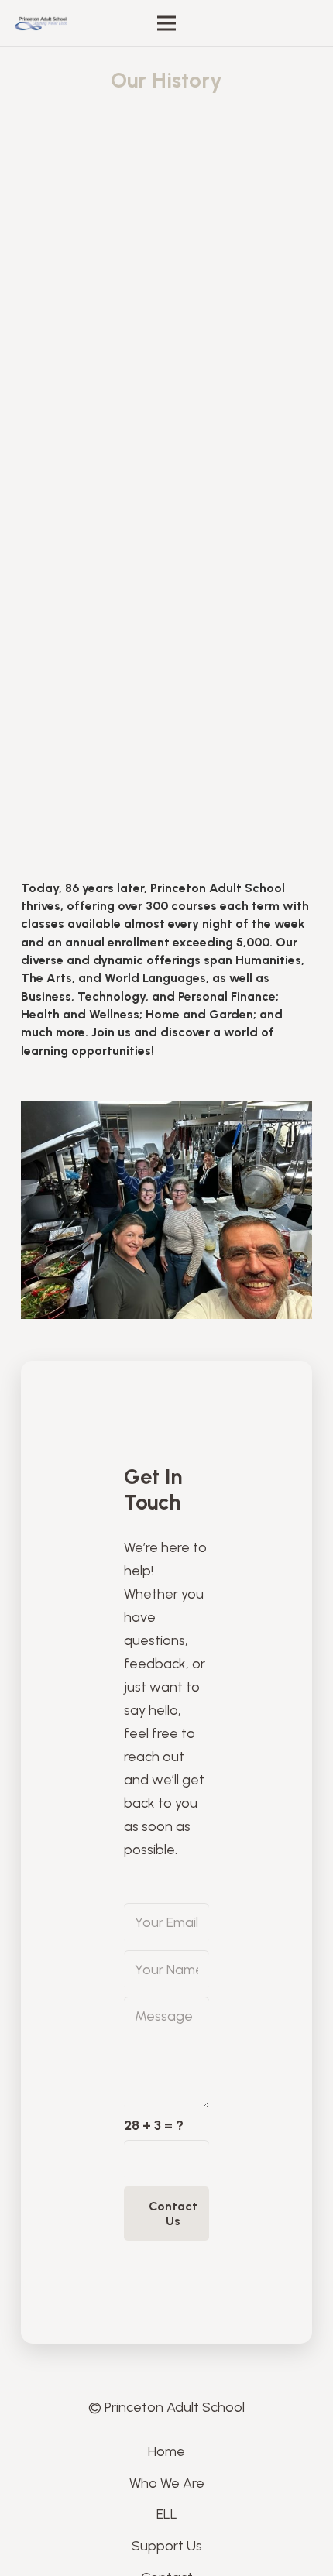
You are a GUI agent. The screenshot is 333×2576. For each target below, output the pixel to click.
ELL (167, 2514)
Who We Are (167, 2483)
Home (166, 2451)
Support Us (167, 2546)
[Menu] (167, 23)
